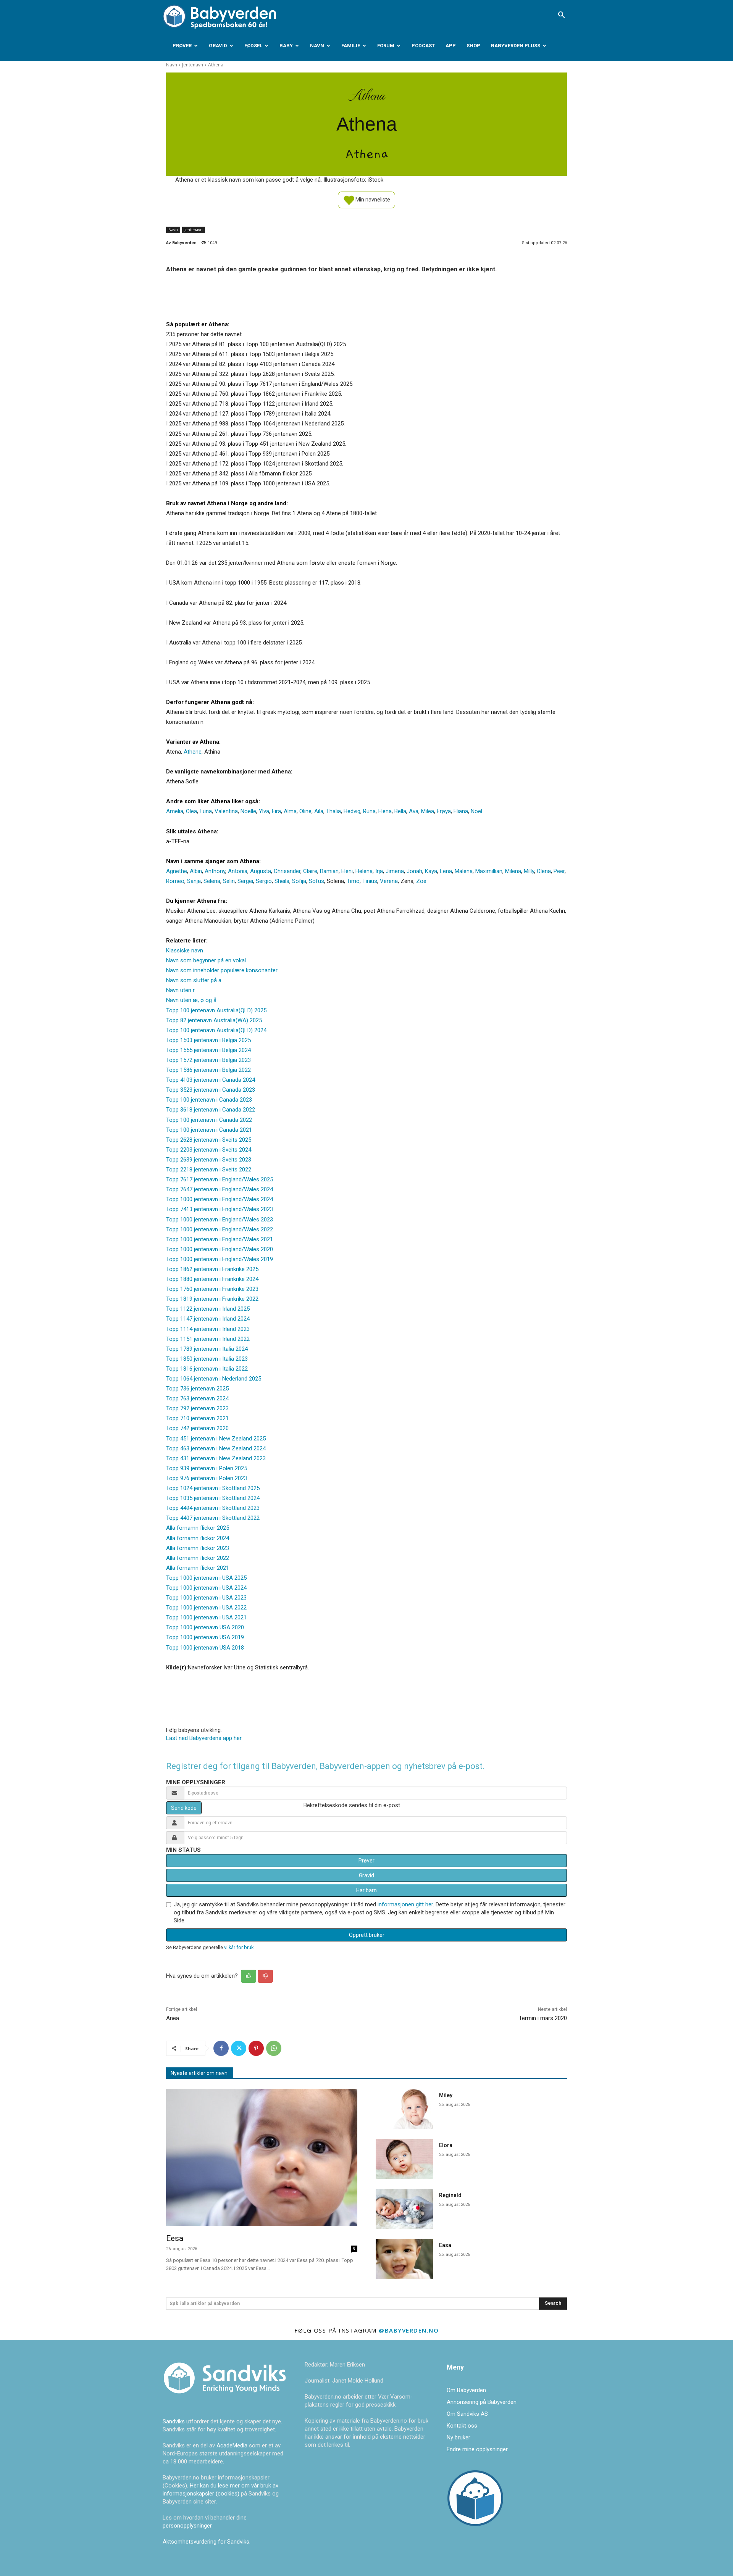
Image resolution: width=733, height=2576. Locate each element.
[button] (561, 16)
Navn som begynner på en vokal (206, 960)
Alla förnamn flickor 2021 (198, 1568)
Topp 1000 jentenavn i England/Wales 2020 (220, 1249)
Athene (193, 752)
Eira (276, 811)
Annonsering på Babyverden (482, 2402)
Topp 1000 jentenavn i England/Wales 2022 (220, 1229)
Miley (446, 2095)
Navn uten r (180, 990)
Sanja (194, 881)
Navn (317, 46)
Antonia (238, 871)
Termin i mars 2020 (543, 2018)
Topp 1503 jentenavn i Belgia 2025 (208, 1040)
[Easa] (404, 2259)
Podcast (423, 46)
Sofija (299, 881)
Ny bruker (459, 2437)
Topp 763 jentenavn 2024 (197, 1398)
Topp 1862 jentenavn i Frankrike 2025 (212, 1269)
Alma (290, 811)
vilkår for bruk (239, 1947)
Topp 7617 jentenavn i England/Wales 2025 (220, 1179)
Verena (389, 881)
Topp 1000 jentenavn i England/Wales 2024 (220, 1199)
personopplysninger (187, 2526)
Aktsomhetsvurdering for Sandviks (206, 2542)
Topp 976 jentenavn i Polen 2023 (207, 1478)
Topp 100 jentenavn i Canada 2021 (209, 1130)
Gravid (218, 46)
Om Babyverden (466, 2390)
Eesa (175, 2238)
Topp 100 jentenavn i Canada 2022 (209, 1120)
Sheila (282, 881)
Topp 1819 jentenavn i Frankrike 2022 (212, 1299)
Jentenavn (193, 65)
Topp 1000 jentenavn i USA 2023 (206, 1598)
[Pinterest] (256, 2048)
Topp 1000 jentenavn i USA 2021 (206, 1617)
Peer (559, 871)
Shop (473, 46)
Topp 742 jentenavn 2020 (197, 1428)
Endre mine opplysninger (477, 2449)
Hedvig (352, 811)
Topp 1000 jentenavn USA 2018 (205, 1648)
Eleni (347, 871)
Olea (191, 811)
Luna (206, 811)
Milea (428, 811)
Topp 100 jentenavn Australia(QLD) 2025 (216, 1010)
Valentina (226, 811)
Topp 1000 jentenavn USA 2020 (205, 1627)
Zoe (421, 881)
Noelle (248, 811)
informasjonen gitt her (405, 1904)
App (451, 46)
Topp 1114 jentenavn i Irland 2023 (208, 1329)
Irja (379, 871)
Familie (351, 46)
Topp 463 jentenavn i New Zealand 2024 (216, 1448)
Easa (445, 2245)
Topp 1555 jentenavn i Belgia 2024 (208, 1050)
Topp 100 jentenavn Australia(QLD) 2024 (216, 1030)
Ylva (264, 811)
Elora (446, 2145)
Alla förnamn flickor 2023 (198, 1548)
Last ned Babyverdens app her (204, 1738)
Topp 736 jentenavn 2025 (197, 1389)
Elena (385, 811)
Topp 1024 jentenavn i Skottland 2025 (213, 1488)
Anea (173, 2018)
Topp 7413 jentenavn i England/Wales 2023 (220, 1209)
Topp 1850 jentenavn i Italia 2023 (207, 1359)
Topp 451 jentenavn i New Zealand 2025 (216, 1439)
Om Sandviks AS (467, 2414)
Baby (286, 46)
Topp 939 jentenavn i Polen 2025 (207, 1468)
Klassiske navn (185, 950)
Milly (529, 871)
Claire (310, 871)
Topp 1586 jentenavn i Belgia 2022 (208, 1070)
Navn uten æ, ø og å (191, 1000)
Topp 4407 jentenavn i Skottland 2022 (213, 1518)
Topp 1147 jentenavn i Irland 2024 (208, 1319)
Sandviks (174, 2421)
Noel (476, 811)
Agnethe (177, 871)
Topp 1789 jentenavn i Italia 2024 (207, 1349)
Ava (414, 811)
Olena (544, 871)
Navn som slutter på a (194, 980)
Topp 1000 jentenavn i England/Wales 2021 (220, 1239)
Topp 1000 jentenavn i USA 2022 (206, 1608)
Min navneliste (372, 199)
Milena (513, 871)
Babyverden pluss (516, 46)
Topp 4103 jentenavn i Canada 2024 (211, 1080)
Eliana (461, 811)
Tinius (370, 881)
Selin (229, 881)
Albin (196, 871)
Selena (212, 881)
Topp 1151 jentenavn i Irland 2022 (208, 1339)
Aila (319, 811)
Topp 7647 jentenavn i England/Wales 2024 (220, 1189)
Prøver (182, 46)
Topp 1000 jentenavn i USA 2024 (206, 1588)
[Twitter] (239, 2048)
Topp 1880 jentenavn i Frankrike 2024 (212, 1279)
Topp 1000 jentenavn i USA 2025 (206, 1578)
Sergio (264, 881)
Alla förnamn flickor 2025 (198, 1528)
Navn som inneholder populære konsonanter (222, 970)
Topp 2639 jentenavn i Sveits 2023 (209, 1160)
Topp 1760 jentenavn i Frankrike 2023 (212, 1289)
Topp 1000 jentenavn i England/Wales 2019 (220, 1259)
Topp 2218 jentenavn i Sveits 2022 (209, 1170)
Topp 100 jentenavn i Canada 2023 (209, 1100)
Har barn (366, 1890)
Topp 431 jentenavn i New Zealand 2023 (216, 1458)
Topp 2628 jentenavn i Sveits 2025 (209, 1140)
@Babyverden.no (409, 2330)
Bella (400, 811)
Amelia (175, 811)
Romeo (175, 881)
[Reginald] (404, 2209)
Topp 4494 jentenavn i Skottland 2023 (213, 1508)
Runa (369, 811)
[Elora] (404, 2159)
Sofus (316, 881)
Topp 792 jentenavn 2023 (197, 1408)
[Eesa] (262, 2158)
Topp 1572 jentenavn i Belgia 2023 (208, 1060)
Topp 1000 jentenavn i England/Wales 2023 (220, 1220)
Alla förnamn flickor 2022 (198, 1558)
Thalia (333, 811)
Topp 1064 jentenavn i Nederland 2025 (214, 1379)
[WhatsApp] (274, 2048)
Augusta (261, 871)
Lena (446, 871)
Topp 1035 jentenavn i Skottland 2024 (213, 1498)
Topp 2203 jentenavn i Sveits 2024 (209, 1150)
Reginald (450, 2195)
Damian (329, 871)
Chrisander (287, 871)
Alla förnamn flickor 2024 (198, 1538)
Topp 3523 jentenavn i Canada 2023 (211, 1090)
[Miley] (404, 2109)
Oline (305, 811)
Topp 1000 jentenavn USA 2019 (205, 1637)
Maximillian (489, 871)
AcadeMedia (233, 2446)
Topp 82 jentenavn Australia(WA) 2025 (214, 1020)
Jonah (414, 871)
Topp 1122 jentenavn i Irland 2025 (208, 1309)
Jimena (395, 871)
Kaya (431, 871)
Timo (353, 881)
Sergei (245, 881)
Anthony (215, 871)
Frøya (444, 811)
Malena (464, 871)
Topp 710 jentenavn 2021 (197, 1418)
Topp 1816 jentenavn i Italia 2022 (207, 1369)
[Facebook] (221, 2048)
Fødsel (253, 46)
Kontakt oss (462, 2426)
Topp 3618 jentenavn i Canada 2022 (211, 1110)
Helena (364, 871)
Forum (386, 46)
